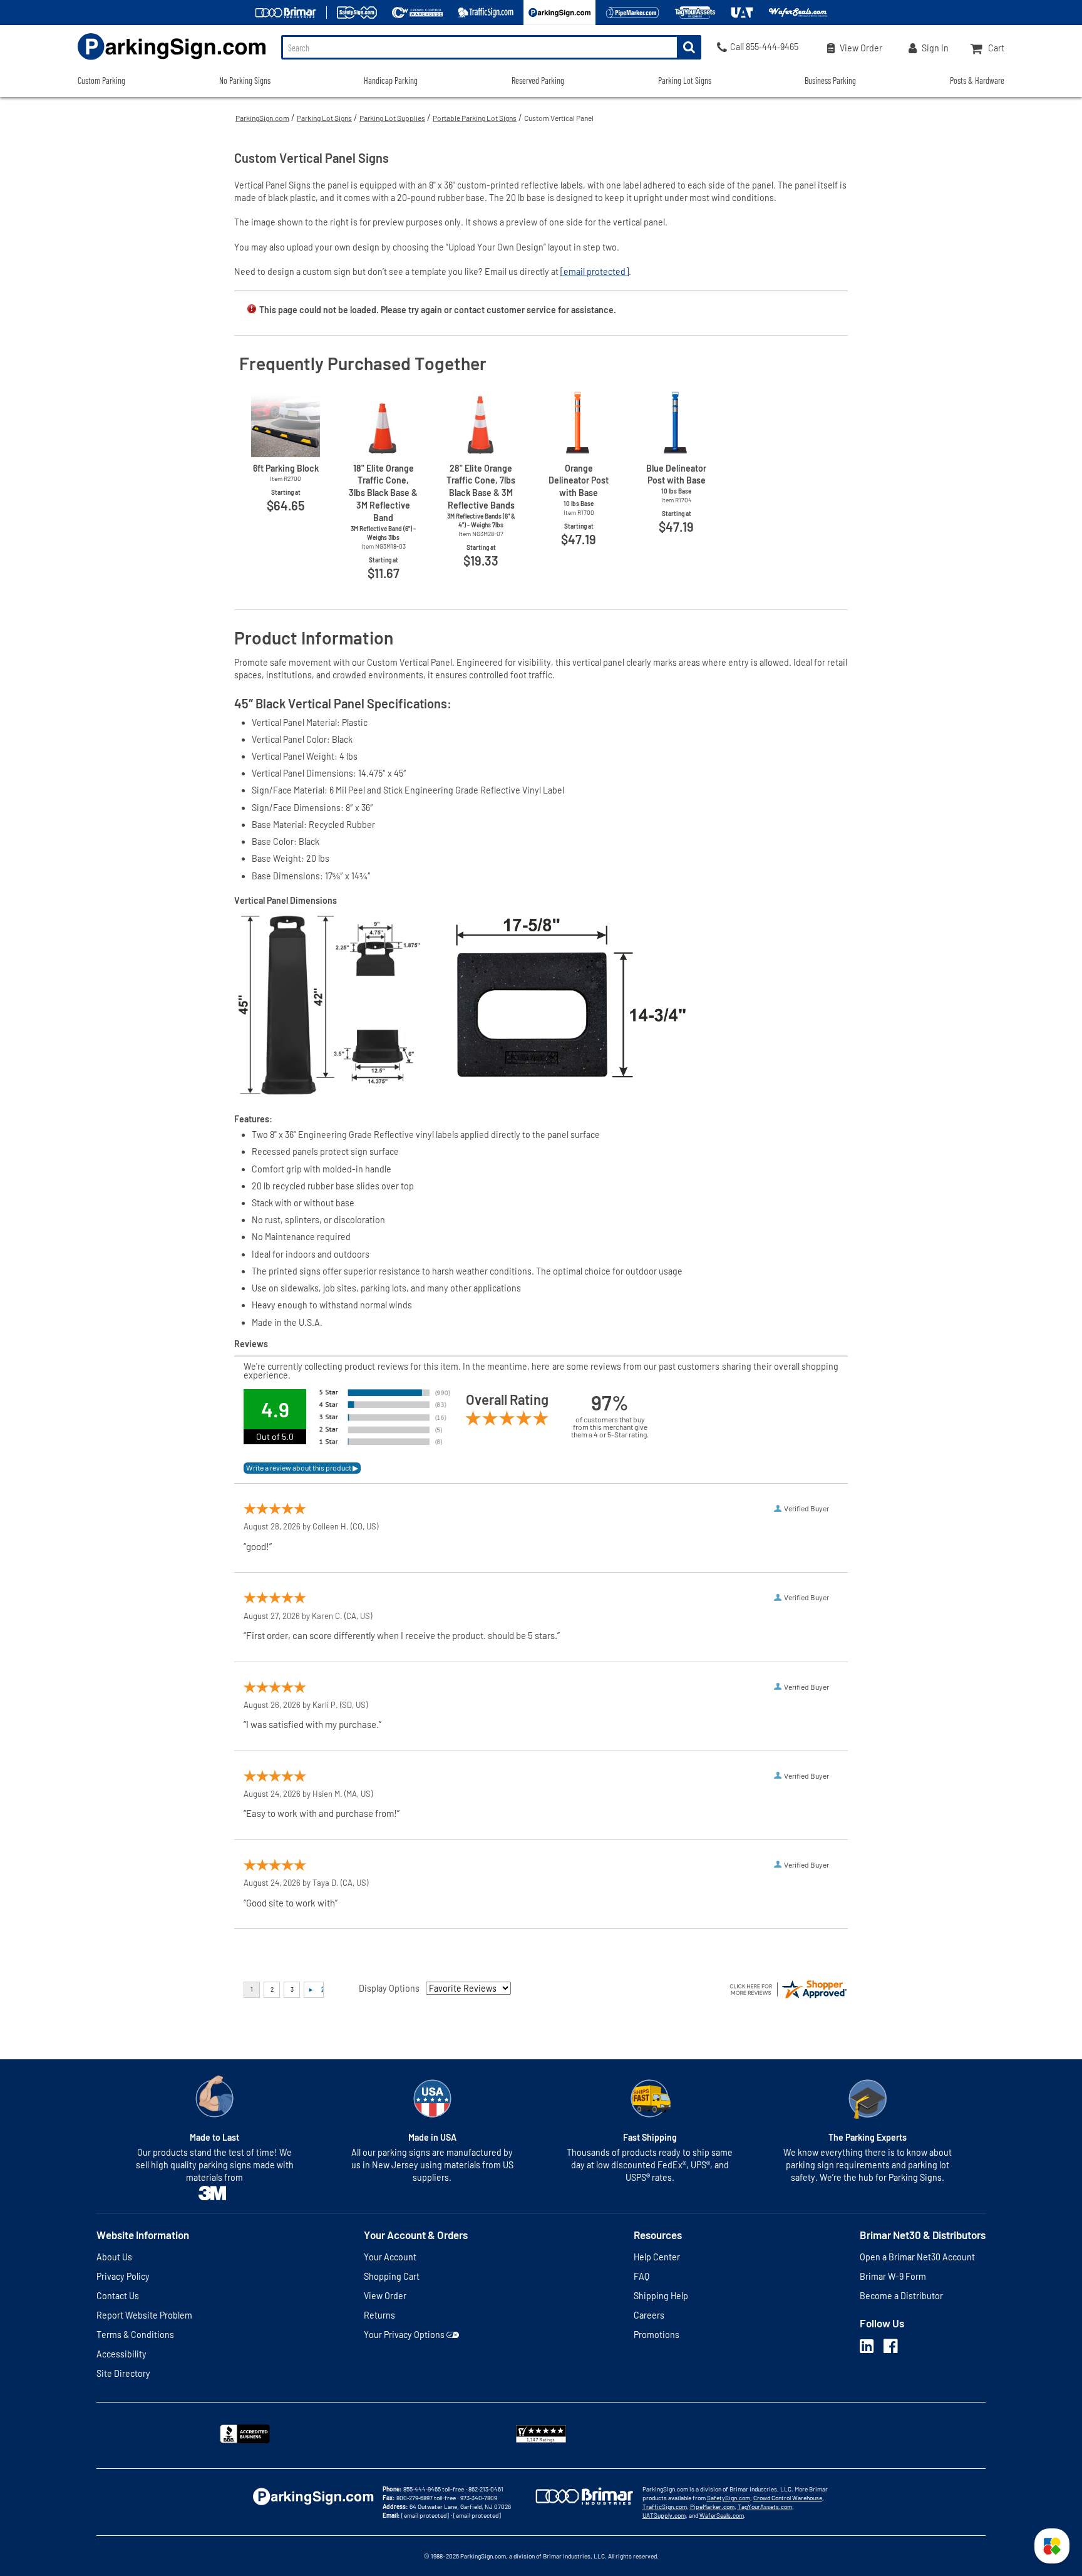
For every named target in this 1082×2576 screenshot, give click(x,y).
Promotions (657, 2335)
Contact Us (118, 2296)
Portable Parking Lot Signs (475, 118)
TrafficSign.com (665, 2506)
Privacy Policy (123, 2276)
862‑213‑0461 (486, 2489)
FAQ (641, 2276)
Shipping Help (661, 2296)
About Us (114, 2257)
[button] (1052, 2546)
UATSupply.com (664, 2515)
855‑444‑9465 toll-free (434, 2489)
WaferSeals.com (722, 2515)
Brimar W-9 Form (893, 2276)
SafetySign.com (729, 2498)
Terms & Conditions (135, 2335)
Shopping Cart (392, 2276)
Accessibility (121, 2354)
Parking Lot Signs (324, 118)
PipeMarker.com (712, 2506)
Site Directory (123, 2373)
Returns (379, 2315)
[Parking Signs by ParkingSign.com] (172, 61)
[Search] (689, 47)
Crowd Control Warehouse (788, 2498)
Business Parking (830, 80)
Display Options (389, 1988)
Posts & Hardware (977, 80)
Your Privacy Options (404, 2335)
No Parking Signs (245, 80)
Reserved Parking (538, 80)
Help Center (657, 2257)
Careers (649, 2315)
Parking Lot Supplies (392, 118)
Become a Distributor (901, 2296)
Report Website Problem (144, 2315)
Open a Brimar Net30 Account (917, 2257)
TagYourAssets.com (765, 2506)
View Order (385, 2296)
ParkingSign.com (262, 118)
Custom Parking (101, 80)
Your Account (390, 2257)
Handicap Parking (391, 80)
